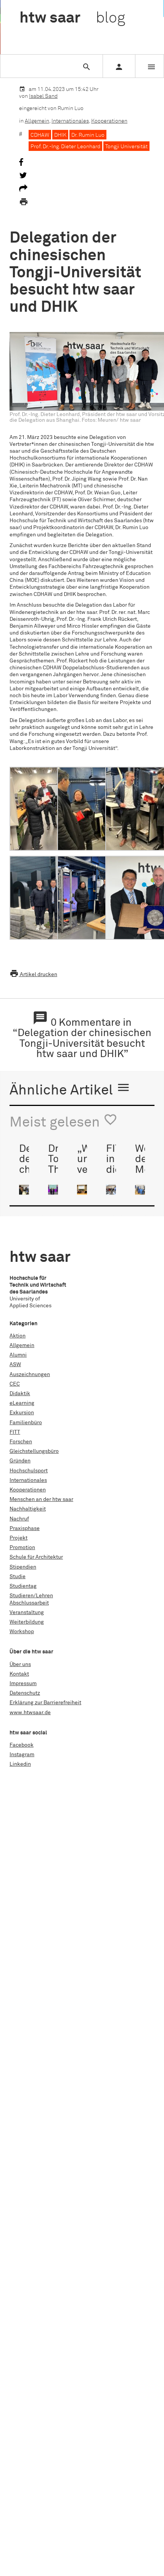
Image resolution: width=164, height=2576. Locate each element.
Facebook (22, 1745)
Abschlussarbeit (29, 1603)
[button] (33, 809)
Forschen (21, 1442)
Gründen (20, 1461)
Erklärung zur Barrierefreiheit (45, 1703)
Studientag (23, 1586)
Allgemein (37, 121)
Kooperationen (109, 121)
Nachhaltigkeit (28, 1509)
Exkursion (22, 1413)
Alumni (18, 1355)
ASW (15, 1365)
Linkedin (20, 1764)
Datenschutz (25, 1693)
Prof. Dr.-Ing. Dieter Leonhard (65, 147)
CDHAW (40, 135)
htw (72, 18)
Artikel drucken (33, 975)
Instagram (22, 1755)
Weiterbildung (27, 1622)
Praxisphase (25, 1528)
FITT (15, 1432)
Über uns (20, 1664)
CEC (15, 1384)
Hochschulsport (29, 1471)
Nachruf (19, 1519)
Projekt (18, 1538)
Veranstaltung (27, 1613)
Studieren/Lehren (31, 1596)
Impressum (23, 1684)
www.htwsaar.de (30, 1713)
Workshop (22, 1632)
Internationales (70, 121)
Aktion (18, 1336)
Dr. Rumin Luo (88, 135)
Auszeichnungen (30, 1375)
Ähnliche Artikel (70, 1089)
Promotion (22, 1548)
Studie (18, 1577)
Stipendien (23, 1567)
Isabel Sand (43, 96)
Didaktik (20, 1394)
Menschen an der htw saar (41, 1499)
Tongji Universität (126, 147)
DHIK (60, 135)
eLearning (22, 1403)
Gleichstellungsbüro (34, 1451)
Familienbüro (26, 1423)
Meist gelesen (64, 1121)
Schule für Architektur (36, 1557)
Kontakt (19, 1674)
